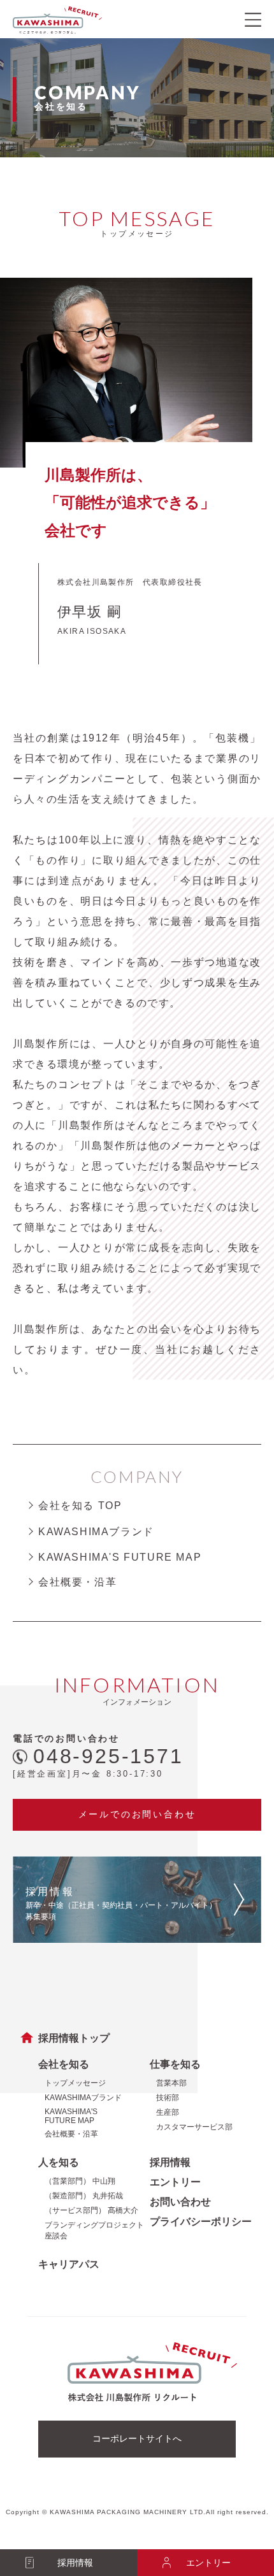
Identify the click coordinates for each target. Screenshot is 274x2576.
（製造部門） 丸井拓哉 (84, 2196)
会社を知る (64, 2064)
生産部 (168, 2112)
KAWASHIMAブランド (96, 1532)
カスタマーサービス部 (194, 2127)
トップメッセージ (75, 2083)
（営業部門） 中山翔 (80, 2181)
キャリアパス (69, 2264)
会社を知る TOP (80, 1506)
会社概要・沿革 (77, 1582)
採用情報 (170, 2162)
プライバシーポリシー (201, 2222)
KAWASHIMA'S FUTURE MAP (120, 1557)
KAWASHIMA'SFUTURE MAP (71, 2116)
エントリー (175, 2182)
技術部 (168, 2098)
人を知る (59, 2162)
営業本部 (171, 2083)
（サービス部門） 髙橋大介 (91, 2210)
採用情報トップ (74, 2038)
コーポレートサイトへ (137, 2438)
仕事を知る (175, 2064)
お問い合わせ (180, 2202)
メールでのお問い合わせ (137, 1814)
